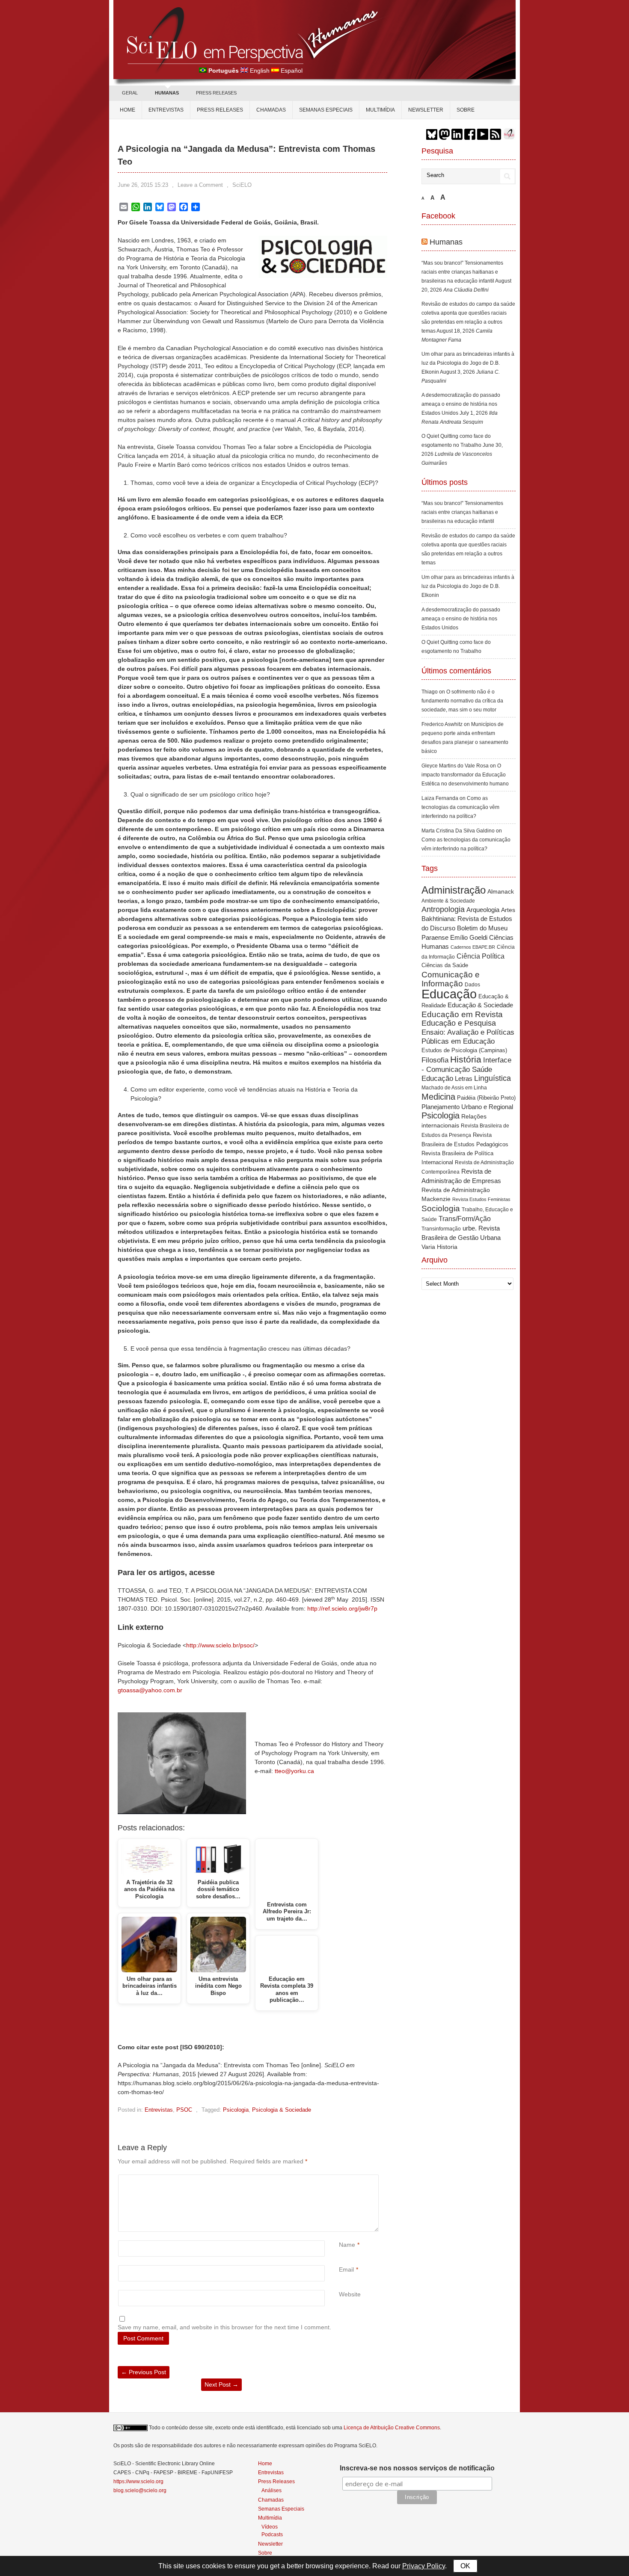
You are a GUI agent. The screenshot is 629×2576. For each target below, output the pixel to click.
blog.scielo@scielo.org (140, 2490)
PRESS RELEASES (216, 93)
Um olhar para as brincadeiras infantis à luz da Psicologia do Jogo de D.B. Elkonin (468, 363)
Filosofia (435, 1060)
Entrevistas (166, 110)
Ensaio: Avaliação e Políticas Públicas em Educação (468, 1037)
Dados (472, 985)
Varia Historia (439, 1247)
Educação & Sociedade (480, 1005)
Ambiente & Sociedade (448, 901)
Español (292, 71)
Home (128, 110)
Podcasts (272, 2534)
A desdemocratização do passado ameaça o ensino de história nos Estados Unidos (461, 404)
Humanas (446, 242)
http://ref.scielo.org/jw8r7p (342, 1608)
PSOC (184, 2110)
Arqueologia (483, 910)
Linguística (493, 1078)
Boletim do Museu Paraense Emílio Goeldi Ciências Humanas (467, 937)
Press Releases (276, 2482)
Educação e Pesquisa (459, 1023)
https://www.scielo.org (138, 2482)
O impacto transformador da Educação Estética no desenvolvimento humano (465, 775)
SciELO (242, 185)
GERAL (130, 93)
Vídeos (270, 2527)
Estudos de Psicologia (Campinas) (464, 1050)
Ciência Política (481, 956)
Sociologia (441, 1208)
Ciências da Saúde (445, 965)
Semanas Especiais (326, 110)
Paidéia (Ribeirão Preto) (486, 1098)
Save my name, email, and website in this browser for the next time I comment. (224, 2327)
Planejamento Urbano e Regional (467, 1107)
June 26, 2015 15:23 (143, 185)
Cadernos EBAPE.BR (473, 947)
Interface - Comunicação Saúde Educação (466, 1069)
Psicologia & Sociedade (282, 2110)
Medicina (438, 1097)
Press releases (220, 110)
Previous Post (144, 2372)
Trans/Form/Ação (465, 1219)
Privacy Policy (424, 2566)
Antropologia (443, 909)
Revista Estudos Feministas (481, 1199)
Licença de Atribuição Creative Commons (392, 2428)
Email (346, 2269)
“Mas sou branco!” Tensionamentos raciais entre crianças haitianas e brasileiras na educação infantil (462, 272)
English (260, 71)
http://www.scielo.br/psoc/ (220, 1645)
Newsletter (426, 110)
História (466, 1059)
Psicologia (236, 2110)
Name (347, 2245)
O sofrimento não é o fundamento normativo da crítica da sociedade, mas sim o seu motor (462, 701)
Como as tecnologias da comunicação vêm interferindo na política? (460, 807)
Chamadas (271, 110)
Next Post (221, 2384)
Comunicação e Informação (451, 979)
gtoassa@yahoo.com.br (150, 1690)
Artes (508, 910)
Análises (271, 2490)
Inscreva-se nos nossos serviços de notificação (417, 2468)
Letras (464, 1078)
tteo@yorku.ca (294, 1771)
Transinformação (441, 1229)
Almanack (501, 892)
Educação (449, 994)
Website (350, 2294)
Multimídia (380, 110)
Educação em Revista (462, 1014)
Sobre (466, 110)
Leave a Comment (200, 185)
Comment (340, 2179)
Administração (454, 890)
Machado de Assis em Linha (454, 1088)
